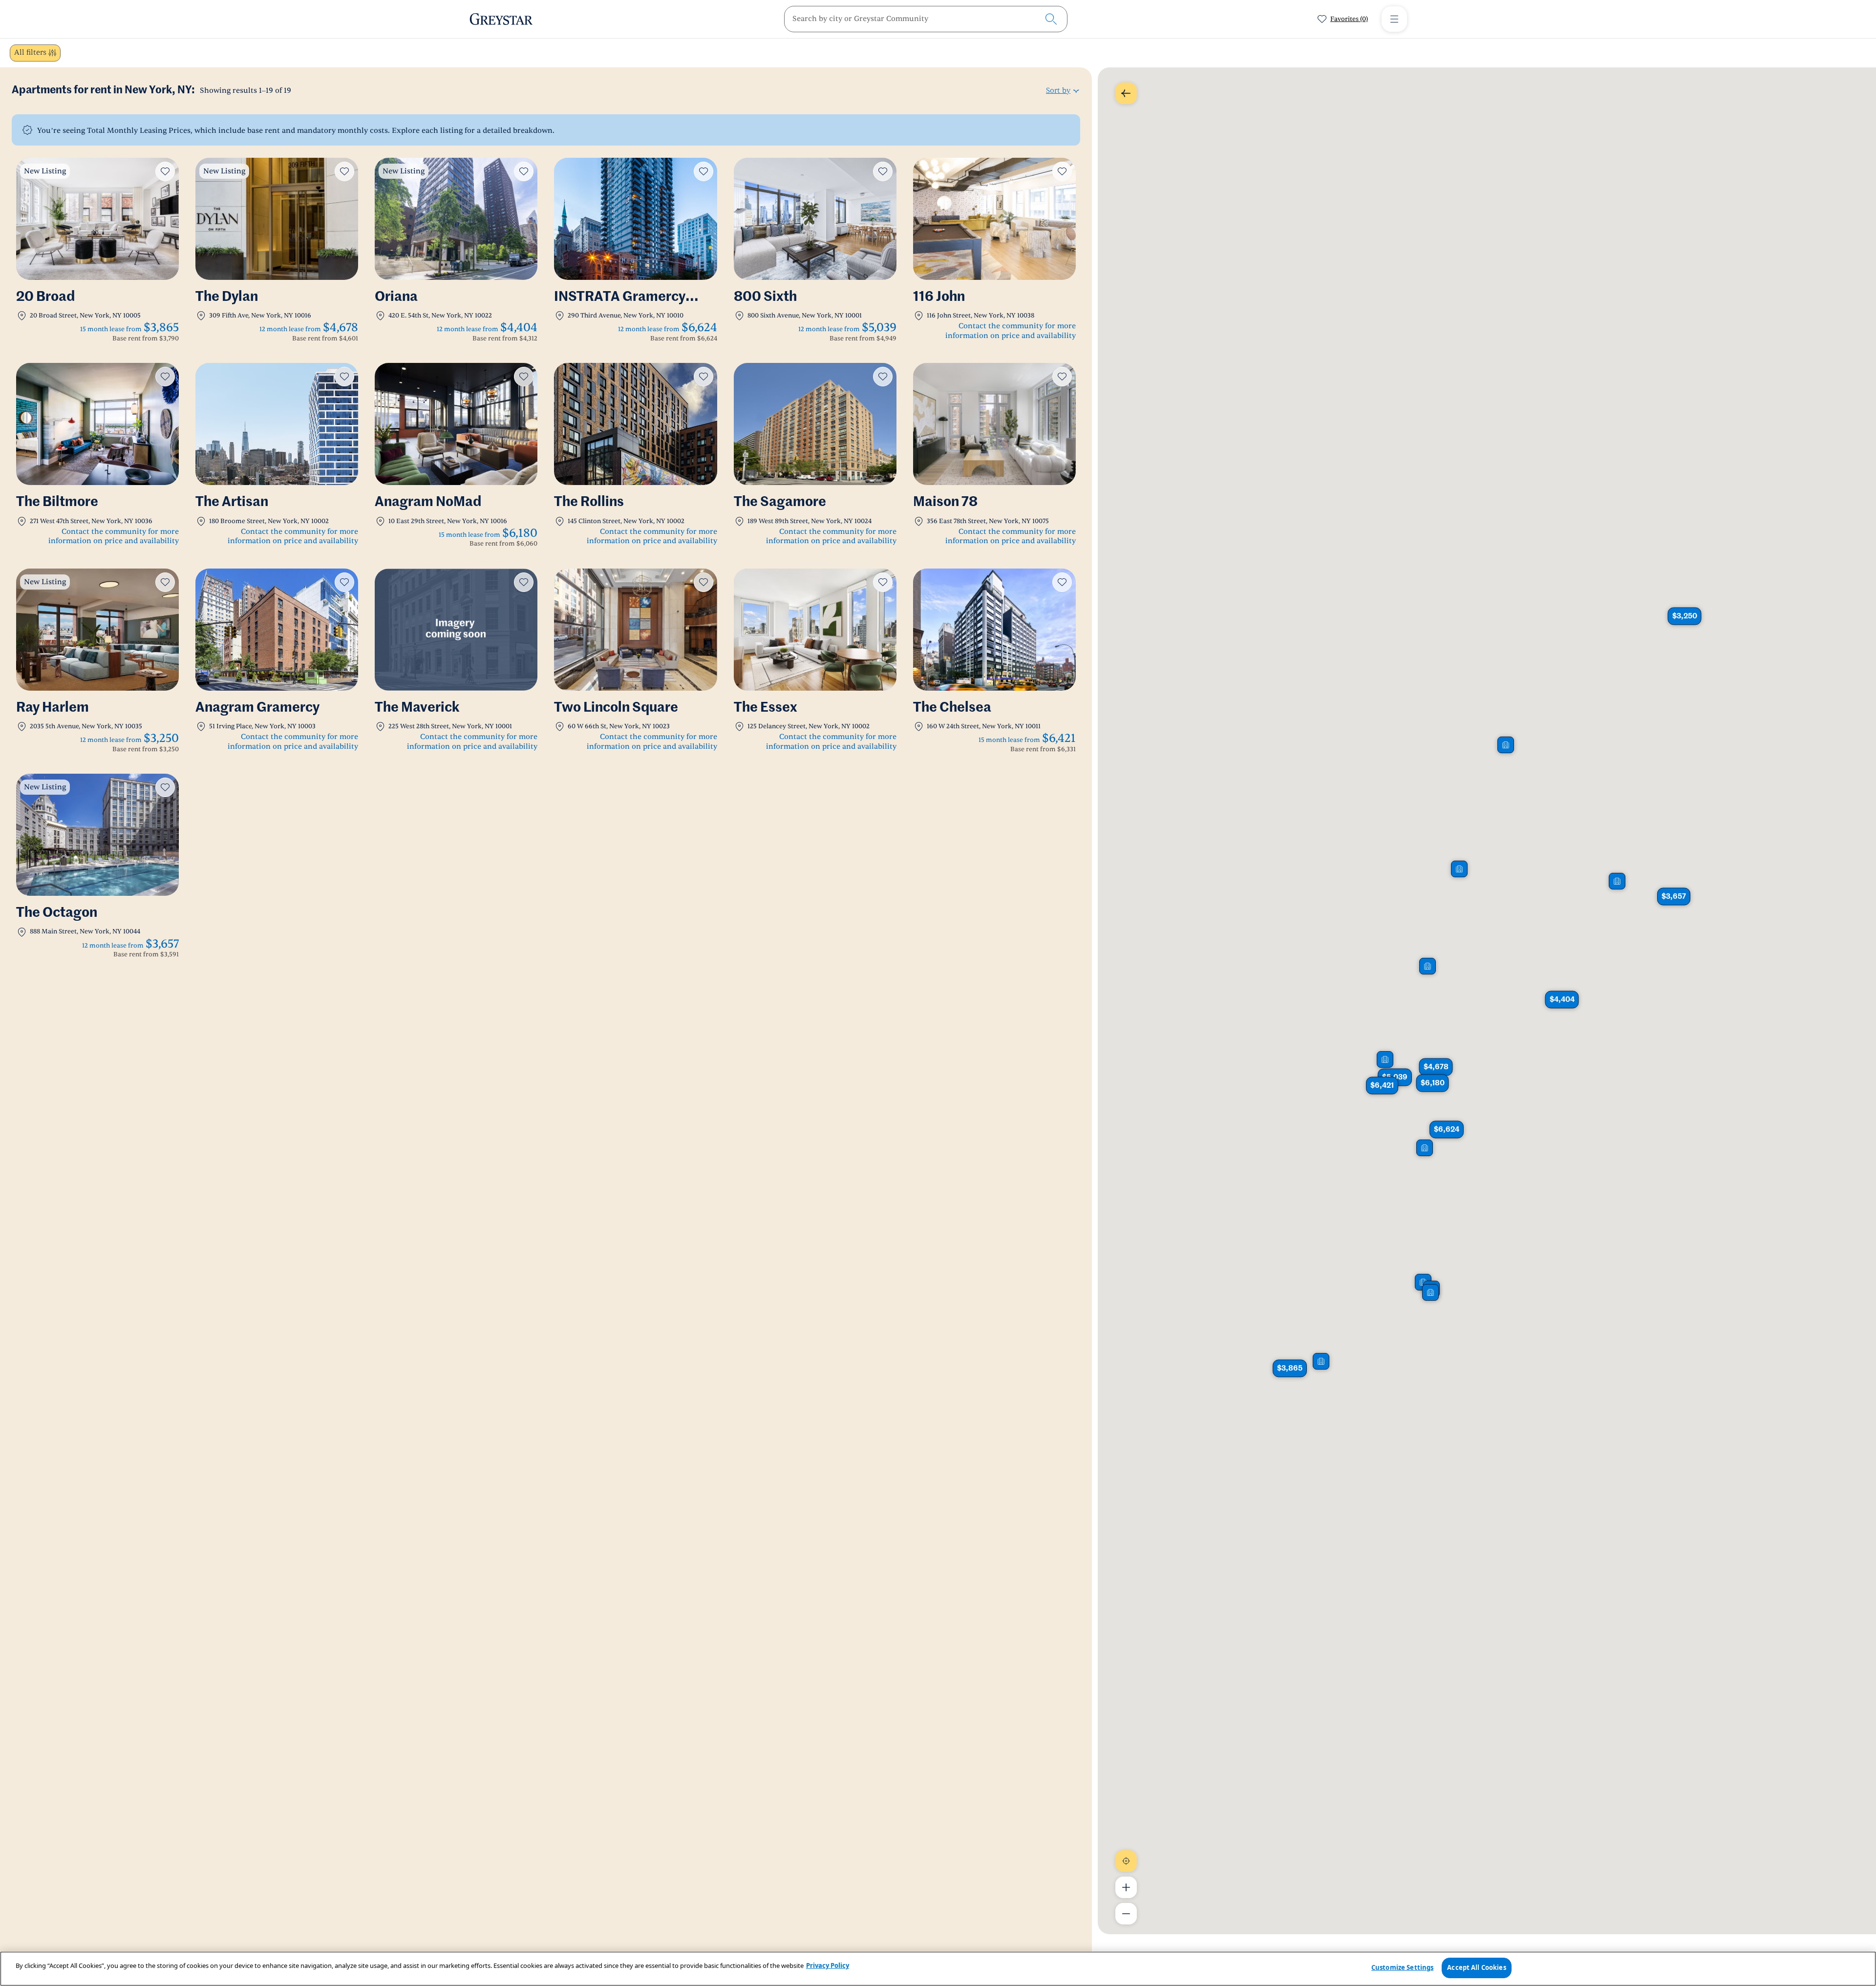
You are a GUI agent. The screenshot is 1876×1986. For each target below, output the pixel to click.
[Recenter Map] (1126, 1861)
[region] (938, 1969)
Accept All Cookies (1476, 1967)
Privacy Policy (828, 1965)
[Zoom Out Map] (1126, 1914)
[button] (1684, 616)
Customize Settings (1402, 1967)
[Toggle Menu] (1394, 19)
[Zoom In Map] (1126, 1887)
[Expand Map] (1126, 93)
